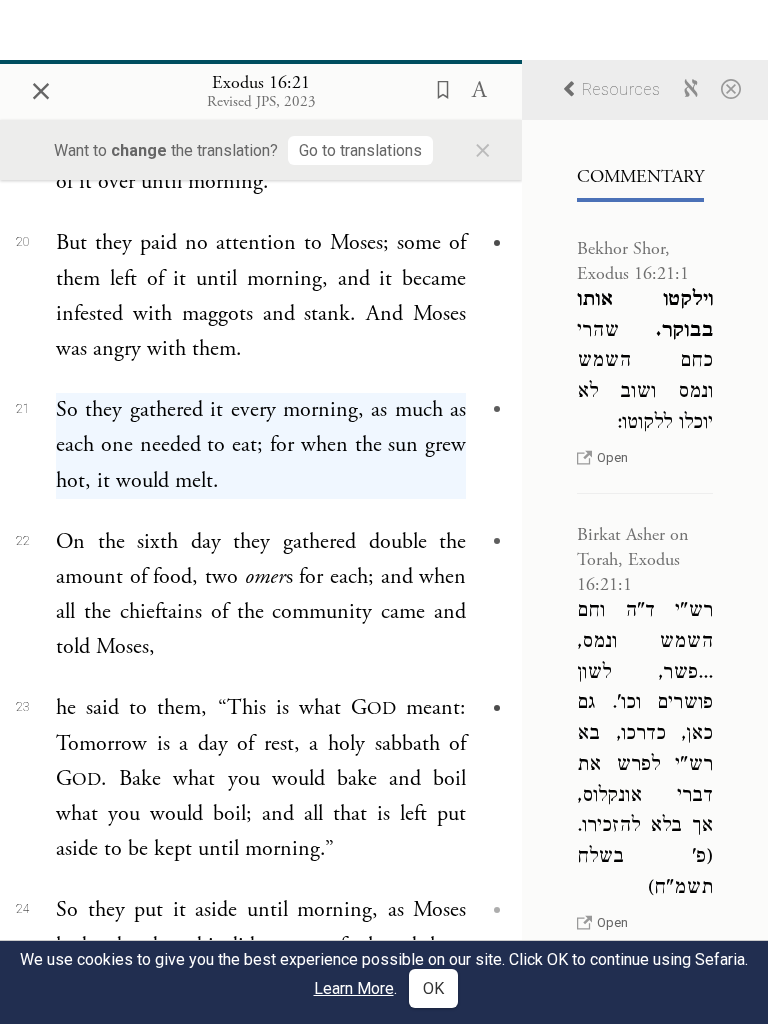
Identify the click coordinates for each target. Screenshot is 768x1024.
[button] (437, 88)
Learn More (354, 988)
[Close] (731, 88)
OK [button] (433, 988)
